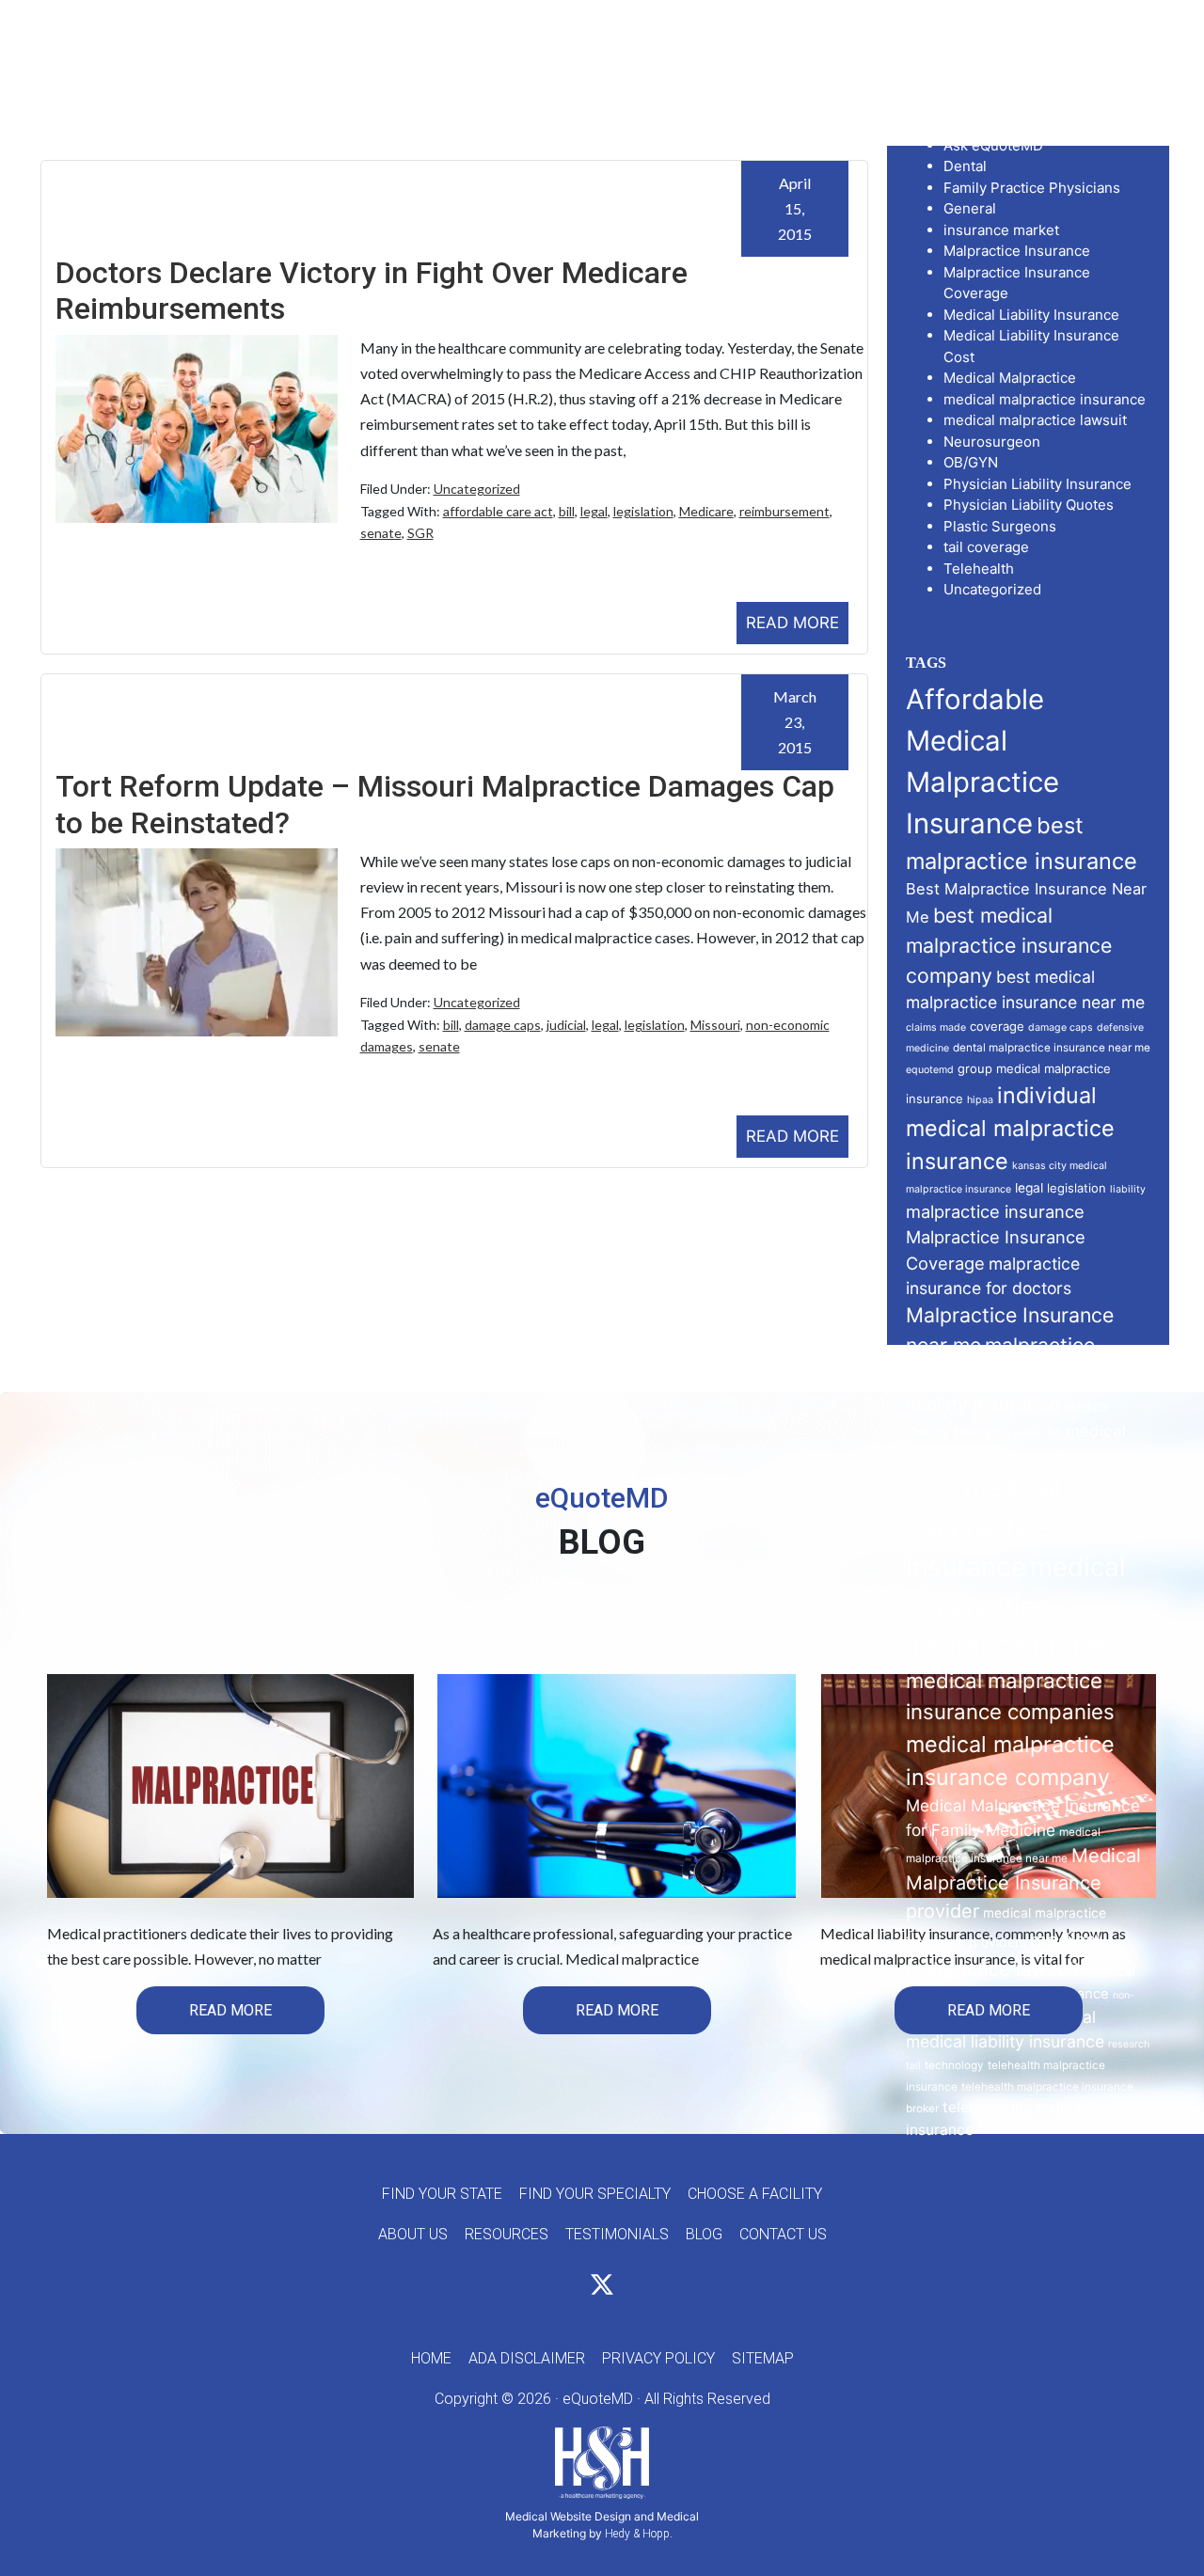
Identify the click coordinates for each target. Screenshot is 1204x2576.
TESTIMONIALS (617, 2234)
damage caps (503, 1025)
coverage (997, 1026)
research (1129, 2044)
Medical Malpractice (1010, 378)
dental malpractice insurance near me (1052, 1048)
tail (913, 2066)
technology (954, 2065)
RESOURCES (507, 2234)
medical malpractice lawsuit (1035, 420)
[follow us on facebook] (568, 2288)
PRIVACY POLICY (658, 2358)
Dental (965, 166)
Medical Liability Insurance (1031, 315)
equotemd (930, 1070)
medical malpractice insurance (1045, 399)
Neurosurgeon (992, 442)
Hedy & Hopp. (639, 2534)
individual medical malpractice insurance (1010, 1128)
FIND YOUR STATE (442, 2194)
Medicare (706, 511)
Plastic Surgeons (1000, 526)
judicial (566, 1025)
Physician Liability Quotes (1029, 505)
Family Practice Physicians (1032, 188)
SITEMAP (763, 2358)
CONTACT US (783, 2234)
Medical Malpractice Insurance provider (1023, 1884)
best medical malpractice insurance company (1009, 945)
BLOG (704, 2234)
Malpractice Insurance (1017, 251)
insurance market (1001, 230)
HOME (431, 2358)
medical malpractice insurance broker (1016, 1606)
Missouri (715, 1025)
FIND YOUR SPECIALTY (595, 2194)
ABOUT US (413, 2234)
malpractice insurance (995, 1211)
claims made (936, 1027)
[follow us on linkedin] (636, 2288)
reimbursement (784, 511)
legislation (643, 511)
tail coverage (986, 547)
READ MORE (792, 623)
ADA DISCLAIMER (527, 2358)
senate (381, 533)
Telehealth (979, 569)
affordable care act (498, 511)
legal (594, 511)
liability (1128, 1189)
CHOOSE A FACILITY (755, 2194)
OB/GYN (971, 462)
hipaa (980, 1100)
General (970, 208)
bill (567, 511)
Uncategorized (477, 489)
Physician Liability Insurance (1038, 484)
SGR (420, 533)
